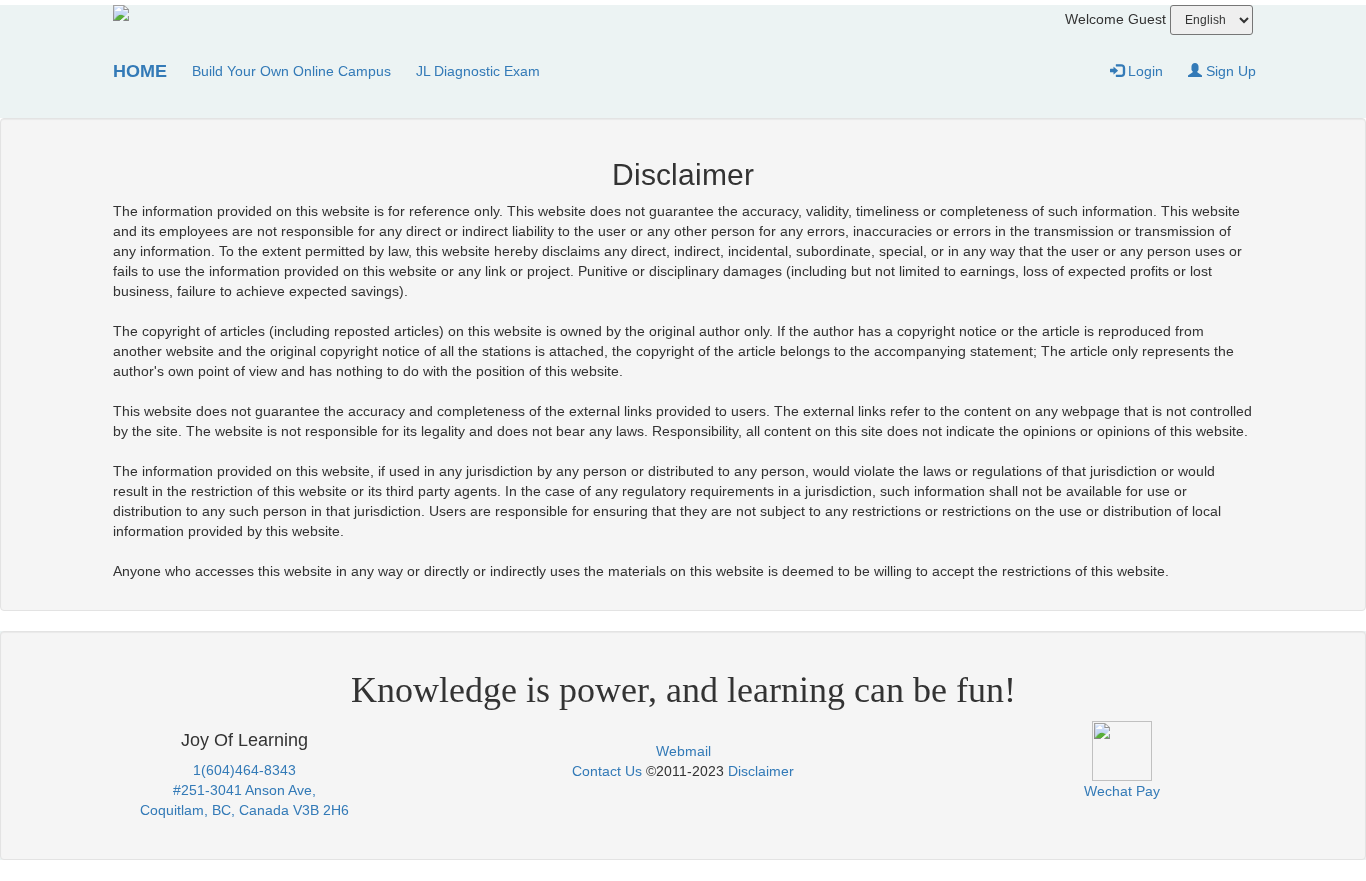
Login (1143, 71)
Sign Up (1229, 71)
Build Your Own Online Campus (291, 71)
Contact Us (607, 771)
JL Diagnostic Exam (478, 71)
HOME (140, 71)
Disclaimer (761, 771)
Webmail (683, 751)
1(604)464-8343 (244, 770)
